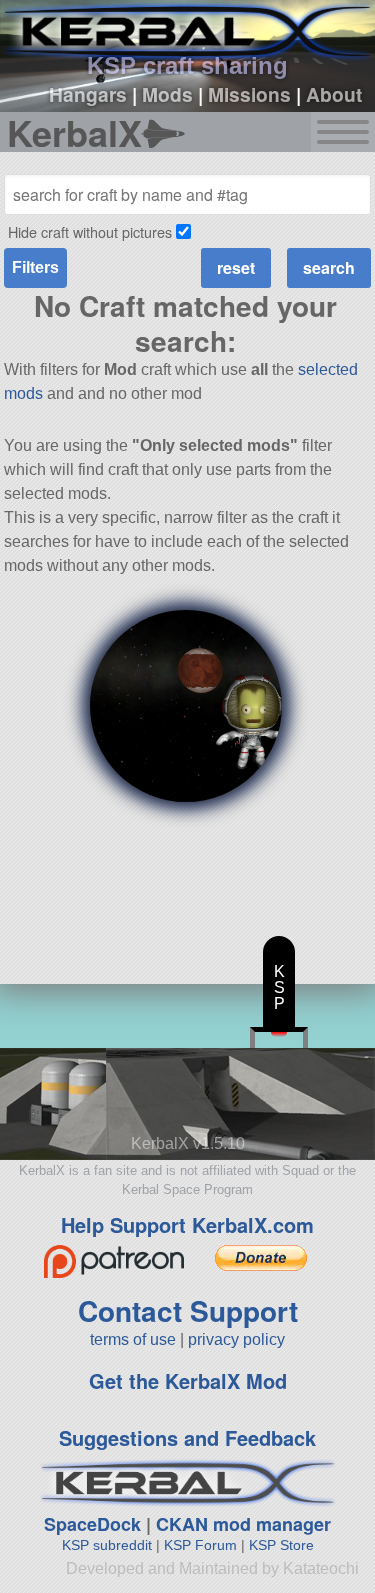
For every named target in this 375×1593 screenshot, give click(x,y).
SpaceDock (92, 1524)
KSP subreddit (107, 1545)
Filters (35, 267)
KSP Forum (200, 1545)
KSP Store (281, 1545)
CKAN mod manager (243, 1524)
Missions (249, 94)
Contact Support (188, 1310)
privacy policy (236, 1339)
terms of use (133, 1339)
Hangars (88, 94)
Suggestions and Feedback (187, 1437)
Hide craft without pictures (90, 231)
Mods (167, 94)
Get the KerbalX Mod (188, 1380)
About (334, 94)
